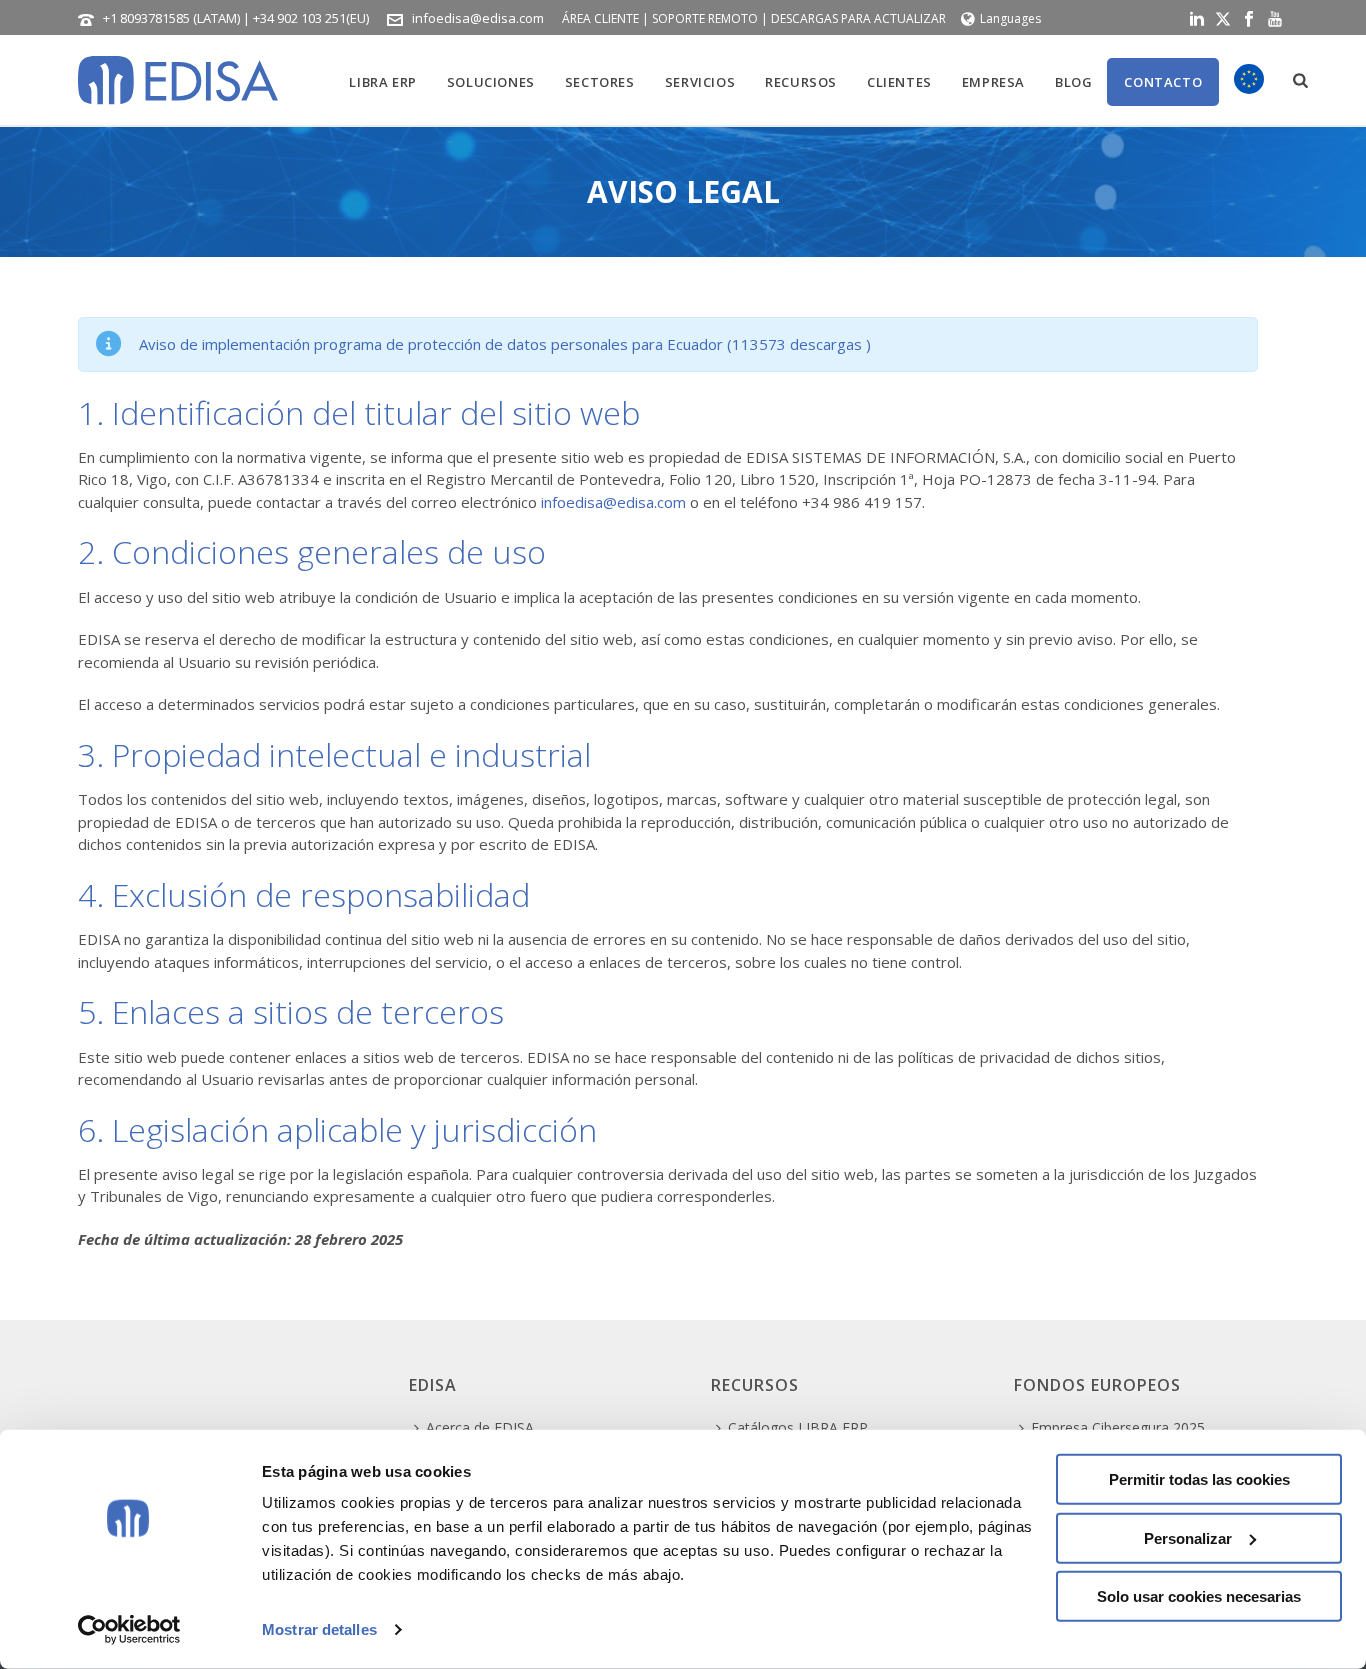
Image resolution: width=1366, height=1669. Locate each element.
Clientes (899, 82)
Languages (1010, 18)
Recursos (801, 82)
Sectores (600, 82)
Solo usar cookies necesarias (1199, 1596)
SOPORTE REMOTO (705, 18)
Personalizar (1188, 1537)
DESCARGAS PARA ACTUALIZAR (858, 18)
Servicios (700, 82)
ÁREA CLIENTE (600, 18)
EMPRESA (993, 82)
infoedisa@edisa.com (478, 18)
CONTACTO (1163, 82)
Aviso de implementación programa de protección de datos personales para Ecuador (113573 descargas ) (505, 344)
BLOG (1073, 82)
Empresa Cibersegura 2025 (1118, 1427)
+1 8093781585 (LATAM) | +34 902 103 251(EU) (236, 18)
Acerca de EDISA (480, 1427)
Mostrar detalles (319, 1629)
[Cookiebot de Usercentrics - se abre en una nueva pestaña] (129, 1630)
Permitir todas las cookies (1199, 1479)
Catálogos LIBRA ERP (798, 1427)
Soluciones (491, 82)
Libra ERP (382, 82)
